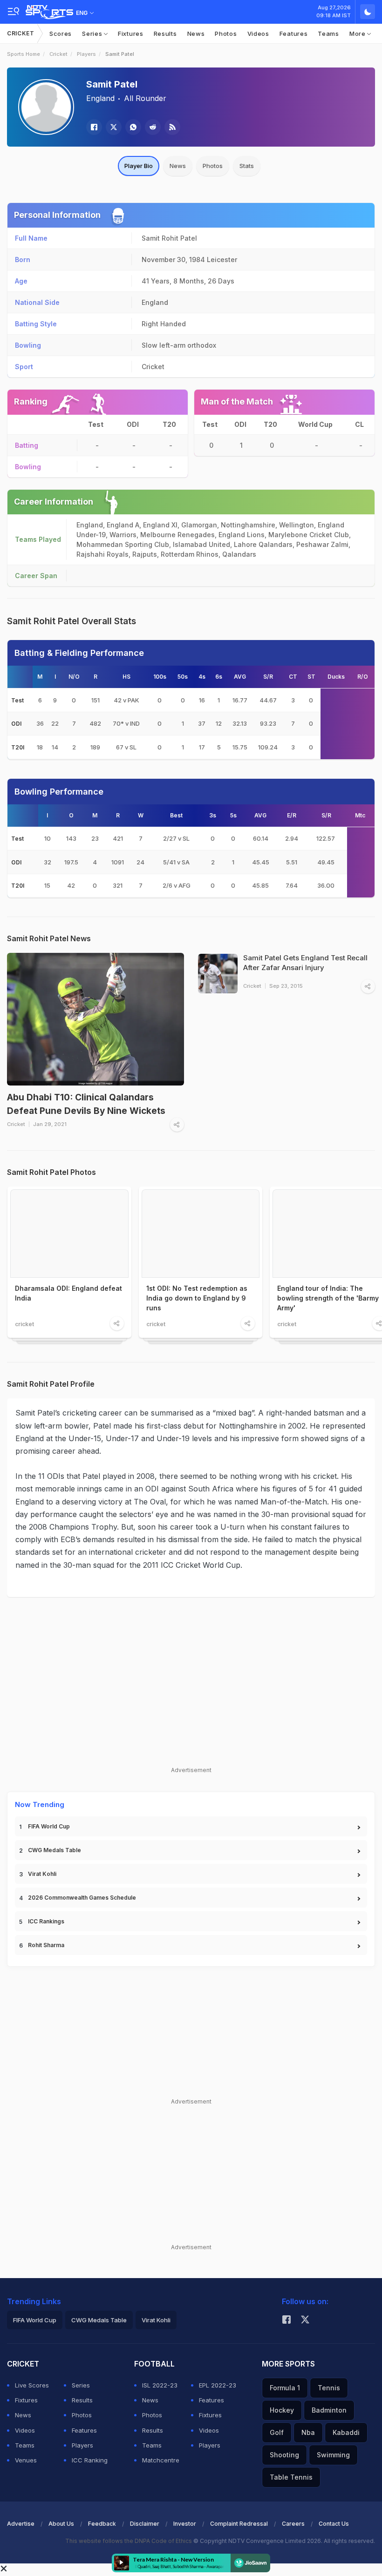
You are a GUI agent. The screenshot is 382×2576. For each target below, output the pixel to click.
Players (86, 54)
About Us (61, 2524)
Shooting (284, 2455)
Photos (226, 34)
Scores (61, 34)
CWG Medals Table (55, 1850)
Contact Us (334, 2524)
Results (165, 34)
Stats (247, 166)
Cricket (21, 33)
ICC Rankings (46, 1921)
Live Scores (32, 2385)
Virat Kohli (42, 1874)
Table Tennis (291, 2477)
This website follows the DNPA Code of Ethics (129, 2541)
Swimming (333, 2455)
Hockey (282, 2410)
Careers (293, 2524)
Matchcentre (161, 2460)
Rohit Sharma (46, 1945)
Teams (328, 34)
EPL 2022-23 (218, 2385)
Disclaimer (145, 2524)
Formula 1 (285, 2388)
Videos (258, 34)
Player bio (139, 166)
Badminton (329, 2410)
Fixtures (131, 34)
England (100, 98)
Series (93, 34)
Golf (277, 2432)
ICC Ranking (90, 2460)
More (358, 34)
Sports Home (24, 54)
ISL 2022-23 (160, 2385)
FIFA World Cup (49, 1826)
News (196, 34)
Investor (185, 2524)
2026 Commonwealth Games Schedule (82, 1898)
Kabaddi (346, 2432)
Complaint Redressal (239, 2524)
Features (294, 34)
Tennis (329, 2388)
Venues (26, 2460)
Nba (308, 2432)
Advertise (21, 2524)
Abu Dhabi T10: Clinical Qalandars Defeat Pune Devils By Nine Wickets (86, 1104)
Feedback (102, 2524)
